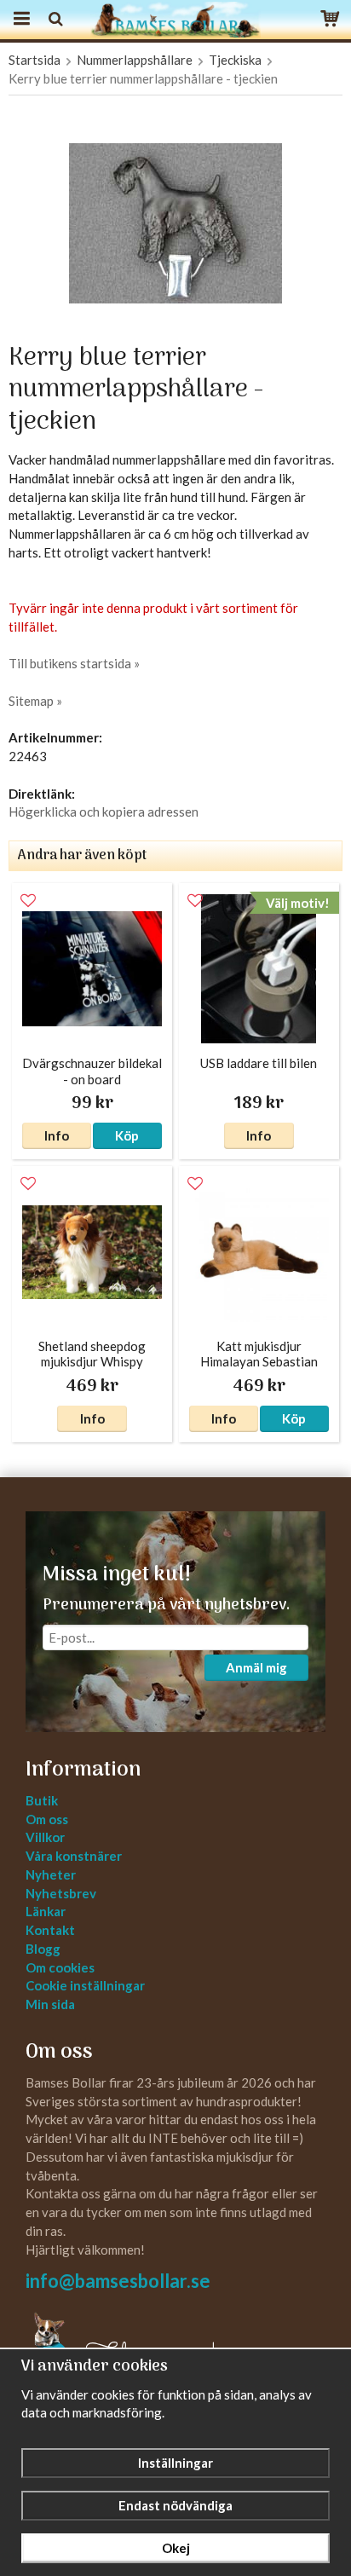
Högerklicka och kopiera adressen (104, 811)
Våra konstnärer (74, 1856)
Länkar (46, 1911)
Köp (127, 1135)
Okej (176, 2548)
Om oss (47, 1819)
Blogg (43, 1949)
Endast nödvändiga (175, 2505)
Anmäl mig (256, 1667)
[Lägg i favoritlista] (28, 901)
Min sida (50, 2004)
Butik (42, 1800)
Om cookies (60, 1967)
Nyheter (51, 1874)
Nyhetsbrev (61, 1893)
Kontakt (50, 1930)
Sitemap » (35, 701)
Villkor (45, 1837)
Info (57, 1135)
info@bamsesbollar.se (118, 2281)
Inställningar (175, 2463)
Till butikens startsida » (74, 663)
